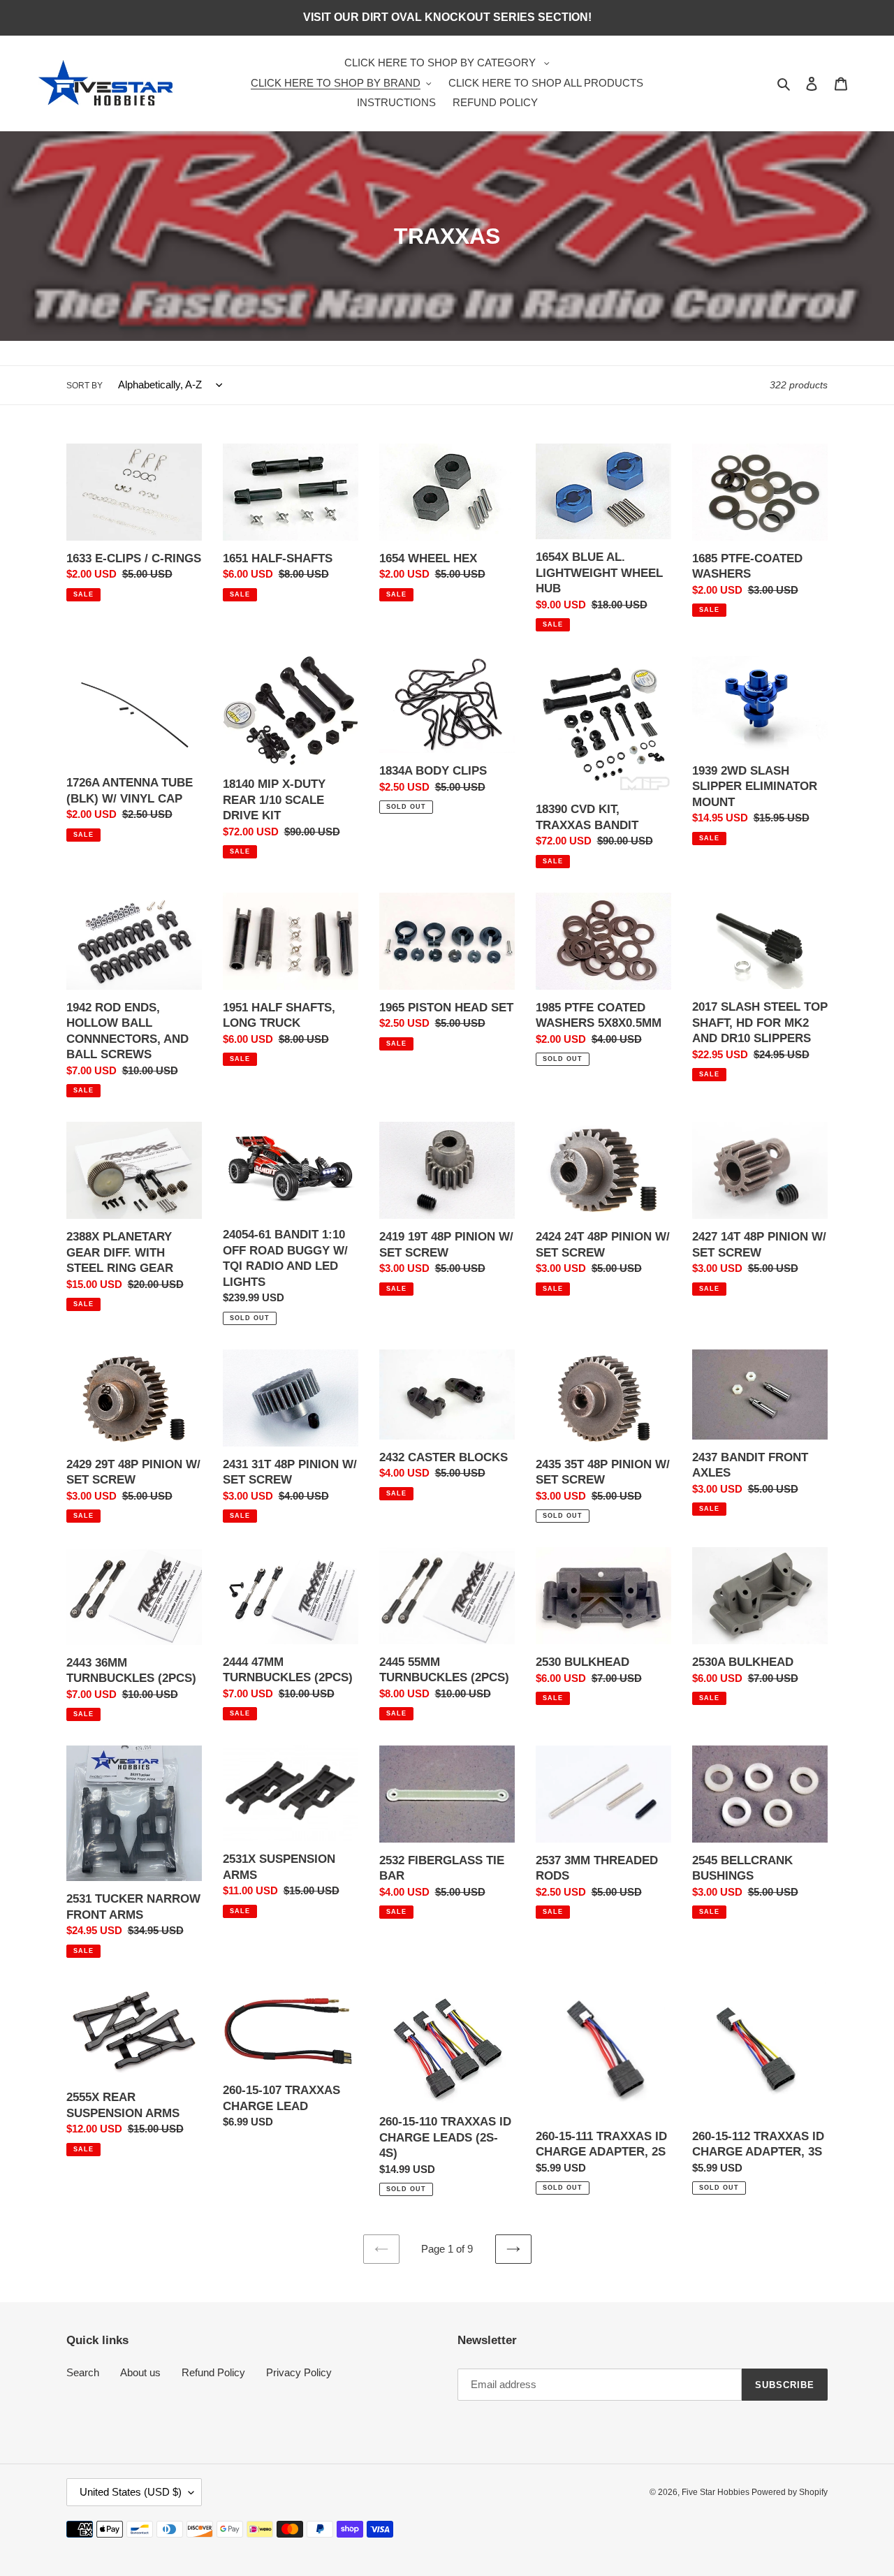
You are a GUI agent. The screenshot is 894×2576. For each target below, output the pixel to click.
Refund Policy (213, 2372)
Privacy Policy (299, 2372)
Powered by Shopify (790, 2492)
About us (140, 2372)
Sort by (85, 386)
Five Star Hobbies (717, 2492)
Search (83, 2372)
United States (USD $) (131, 2492)
